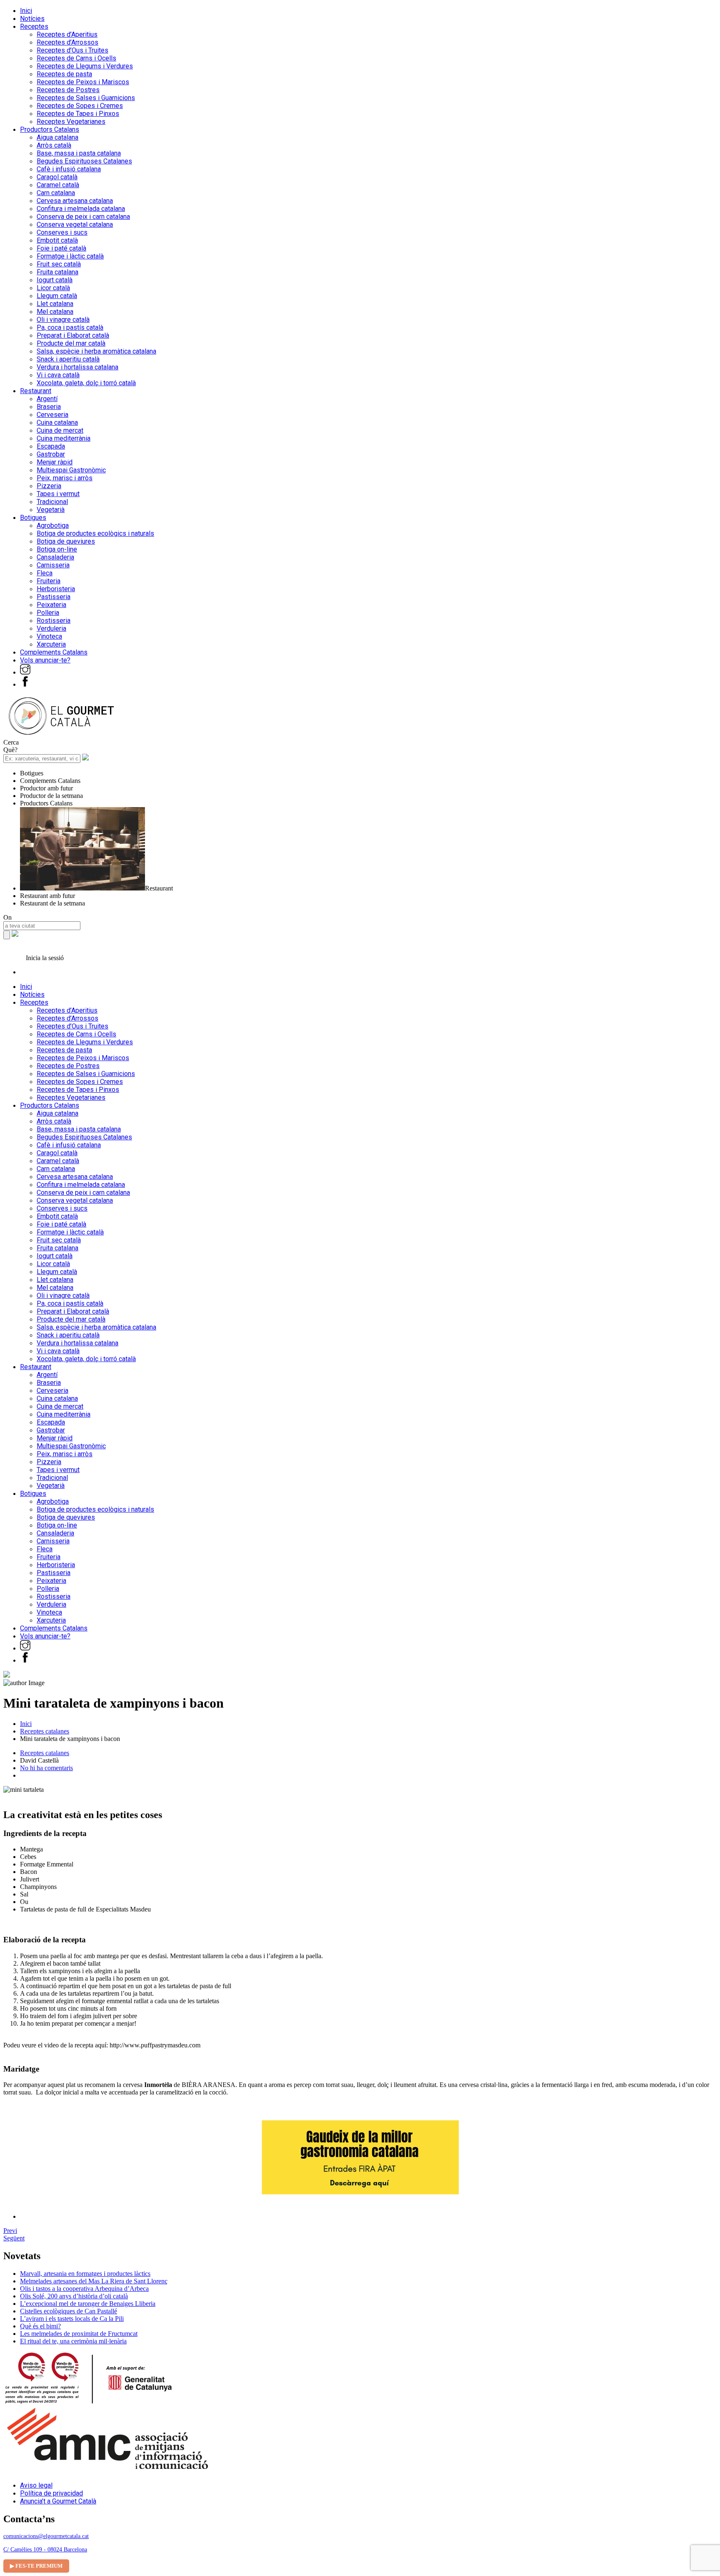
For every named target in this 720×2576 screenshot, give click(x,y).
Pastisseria (54, 597)
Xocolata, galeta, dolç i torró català (86, 383)
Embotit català (57, 240)
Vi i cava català (58, 375)
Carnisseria (53, 565)
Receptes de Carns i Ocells (76, 58)
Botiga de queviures (66, 541)
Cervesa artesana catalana (75, 201)
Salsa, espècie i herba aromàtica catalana (96, 351)
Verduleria (51, 628)
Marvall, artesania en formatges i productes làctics (85, 2274)
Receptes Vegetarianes (71, 122)
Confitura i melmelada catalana (81, 209)
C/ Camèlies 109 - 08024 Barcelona (45, 2550)
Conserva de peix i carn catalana (83, 217)
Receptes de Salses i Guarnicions (86, 98)
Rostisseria (54, 621)
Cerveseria (52, 415)
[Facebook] (25, 684)
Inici (26, 11)
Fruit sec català (59, 264)
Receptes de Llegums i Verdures (85, 66)
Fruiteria (49, 581)
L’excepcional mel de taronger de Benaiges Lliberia (88, 2304)
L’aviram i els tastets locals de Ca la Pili (72, 2319)
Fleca (45, 573)
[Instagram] (25, 672)
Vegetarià (51, 510)
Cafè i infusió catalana (69, 169)
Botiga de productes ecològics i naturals (95, 533)
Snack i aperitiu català (68, 359)
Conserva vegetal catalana (75, 224)
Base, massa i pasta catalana (79, 153)
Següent (14, 2238)
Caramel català (58, 185)
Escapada (51, 446)
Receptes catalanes (45, 1731)
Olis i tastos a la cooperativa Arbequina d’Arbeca (84, 2289)
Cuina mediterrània (64, 438)
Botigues (33, 518)
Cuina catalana (57, 423)
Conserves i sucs (62, 232)
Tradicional (52, 502)
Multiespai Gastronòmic (71, 470)
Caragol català (57, 177)
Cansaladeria (55, 557)
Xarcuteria (51, 644)
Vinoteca (49, 636)
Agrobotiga (53, 525)
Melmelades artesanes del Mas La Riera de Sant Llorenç (94, 2281)
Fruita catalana (57, 272)
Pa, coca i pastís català (70, 327)
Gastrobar (51, 454)
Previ (10, 2231)
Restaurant (36, 391)
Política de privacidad (51, 2493)
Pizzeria (49, 486)
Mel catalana (55, 312)
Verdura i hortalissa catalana (77, 367)
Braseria (49, 407)
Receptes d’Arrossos (67, 42)
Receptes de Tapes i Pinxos (78, 114)
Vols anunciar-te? (45, 660)
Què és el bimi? (40, 2326)
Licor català (53, 288)
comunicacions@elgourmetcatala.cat (46, 2536)
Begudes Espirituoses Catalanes (84, 161)
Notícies (32, 19)
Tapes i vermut (58, 494)
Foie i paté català (61, 248)
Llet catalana (55, 304)
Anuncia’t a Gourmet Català (58, 2501)
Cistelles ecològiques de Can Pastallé (69, 2311)
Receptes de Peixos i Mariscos (83, 82)
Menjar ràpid (55, 462)
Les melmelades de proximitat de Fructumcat (79, 2334)
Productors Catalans (50, 129)
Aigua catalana (57, 137)
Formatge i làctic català (70, 256)
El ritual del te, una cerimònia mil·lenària (73, 2341)
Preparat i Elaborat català (73, 335)
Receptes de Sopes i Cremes (80, 106)
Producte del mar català (71, 343)
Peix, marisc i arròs (65, 478)
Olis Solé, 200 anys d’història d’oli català (74, 2296)
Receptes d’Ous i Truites (72, 50)
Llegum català (57, 296)
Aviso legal (36, 2485)
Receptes (34, 26)
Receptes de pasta (64, 74)
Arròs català (54, 145)
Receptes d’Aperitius (67, 34)
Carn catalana (56, 193)
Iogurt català (55, 280)
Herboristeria (56, 589)
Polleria (48, 613)
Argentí (47, 399)
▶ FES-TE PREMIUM (36, 2566)
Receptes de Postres (68, 90)
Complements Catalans (54, 652)
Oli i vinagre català (63, 320)
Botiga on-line (57, 549)
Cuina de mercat (60, 430)
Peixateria (51, 605)
